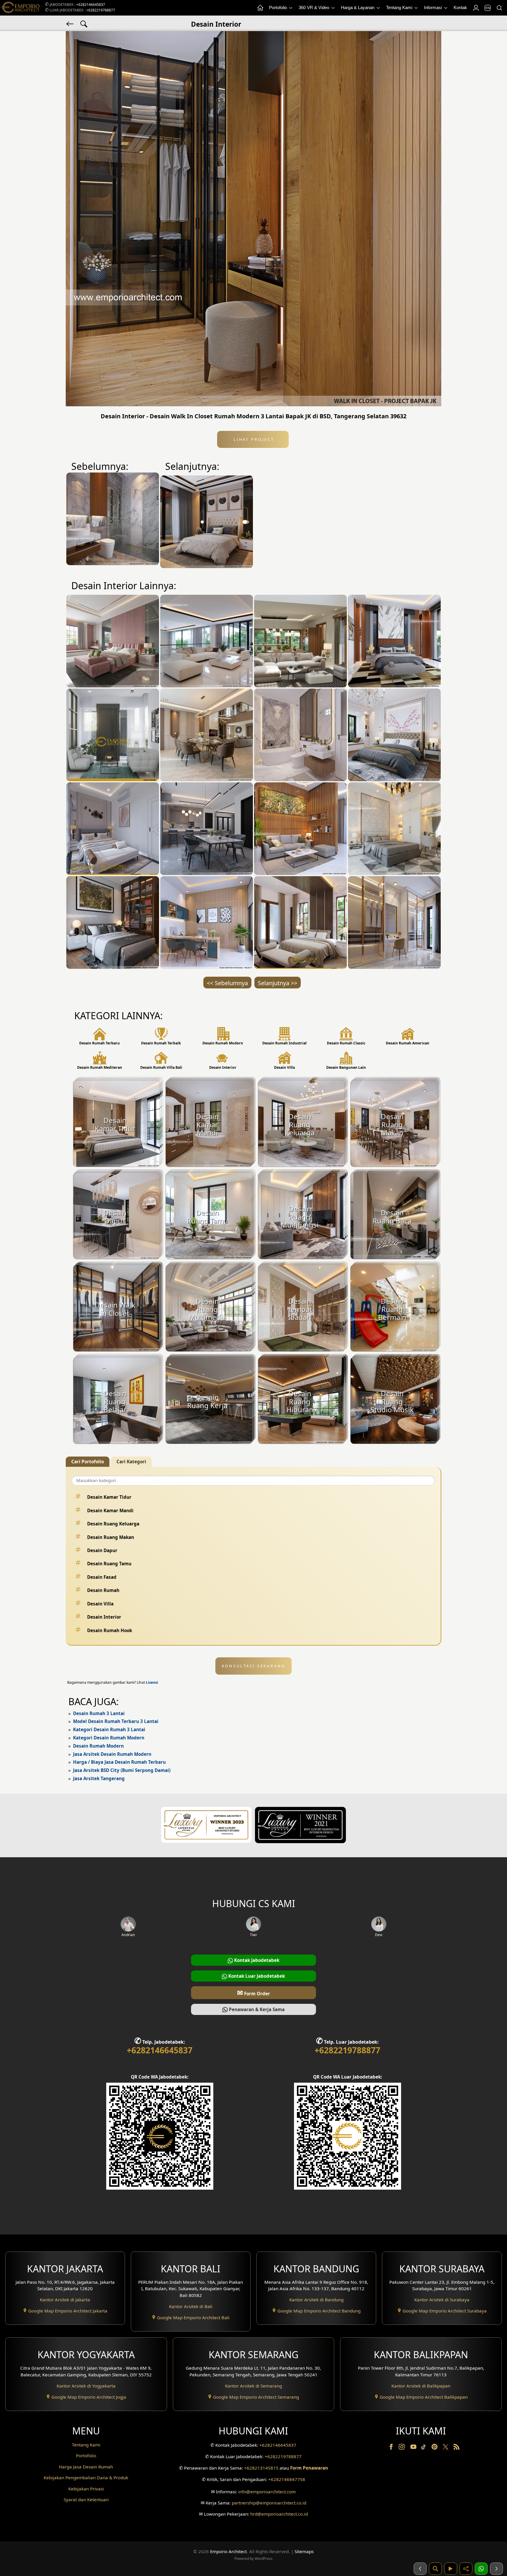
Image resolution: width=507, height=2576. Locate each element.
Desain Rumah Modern (98, 1746)
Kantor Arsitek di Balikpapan (421, 2386)
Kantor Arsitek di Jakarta (65, 2300)
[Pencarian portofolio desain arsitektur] (435, 2569)
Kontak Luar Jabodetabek (256, 1976)
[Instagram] (402, 2448)
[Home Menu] (260, 8)
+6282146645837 (91, 5)
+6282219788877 (101, 10)
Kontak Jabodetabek (256, 1960)
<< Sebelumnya (227, 983)
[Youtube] (414, 2448)
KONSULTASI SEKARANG (254, 1666)
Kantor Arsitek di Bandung (316, 2300)
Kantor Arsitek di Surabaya (442, 2300)
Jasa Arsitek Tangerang (99, 1778)
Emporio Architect (228, 2551)
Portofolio (279, 7)
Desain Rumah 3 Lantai (99, 1713)
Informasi (434, 7)
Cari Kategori (131, 1462)
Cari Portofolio (88, 1462)
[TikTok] (425, 2448)
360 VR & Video (315, 7)
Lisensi (152, 1682)
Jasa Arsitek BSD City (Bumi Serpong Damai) (122, 1770)
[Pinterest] (435, 2448)
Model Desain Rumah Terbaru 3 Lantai (116, 1721)
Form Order (253, 1993)
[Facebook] (392, 2448)
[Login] (476, 8)
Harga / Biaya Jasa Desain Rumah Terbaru (119, 1762)
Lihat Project (253, 439)
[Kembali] (70, 23)
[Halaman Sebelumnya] (420, 2569)
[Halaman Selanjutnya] (496, 2569)
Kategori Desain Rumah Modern (109, 1738)
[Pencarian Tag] (84, 23)
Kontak (460, 7)
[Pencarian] (499, 8)
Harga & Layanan (358, 7)
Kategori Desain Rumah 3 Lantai (109, 1729)
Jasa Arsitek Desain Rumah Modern (112, 1754)
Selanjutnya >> (278, 983)
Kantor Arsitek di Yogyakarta (86, 2386)
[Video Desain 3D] (451, 2569)
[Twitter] (446, 2450)
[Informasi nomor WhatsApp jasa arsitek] (481, 2569)
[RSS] (457, 2448)
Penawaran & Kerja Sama (256, 2009)
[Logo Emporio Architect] (21, 8)
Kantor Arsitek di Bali (191, 2306)
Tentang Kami (400, 7)
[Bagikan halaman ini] (466, 2569)
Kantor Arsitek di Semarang (253, 2386)
